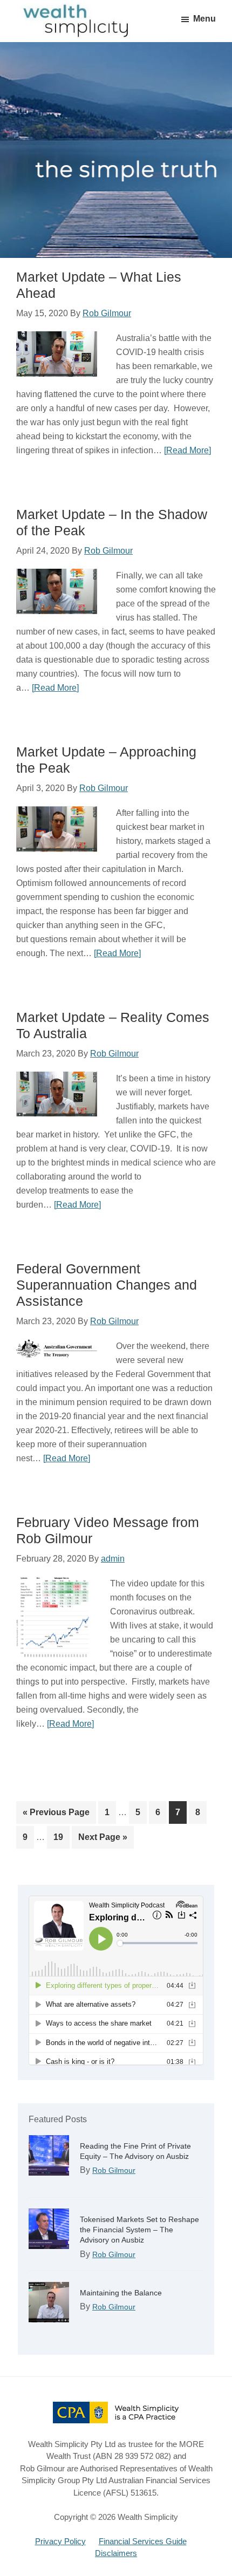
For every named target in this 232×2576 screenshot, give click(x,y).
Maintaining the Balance (121, 2293)
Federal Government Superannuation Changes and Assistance (107, 1285)
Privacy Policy (60, 2541)
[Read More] (187, 450)
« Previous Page (56, 1815)
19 (61, 1837)
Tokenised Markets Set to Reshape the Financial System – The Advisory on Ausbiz (139, 2230)
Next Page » (103, 1840)
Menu (204, 19)
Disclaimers (116, 2553)
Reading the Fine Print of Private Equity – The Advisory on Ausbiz (135, 2151)
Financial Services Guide (143, 2541)
